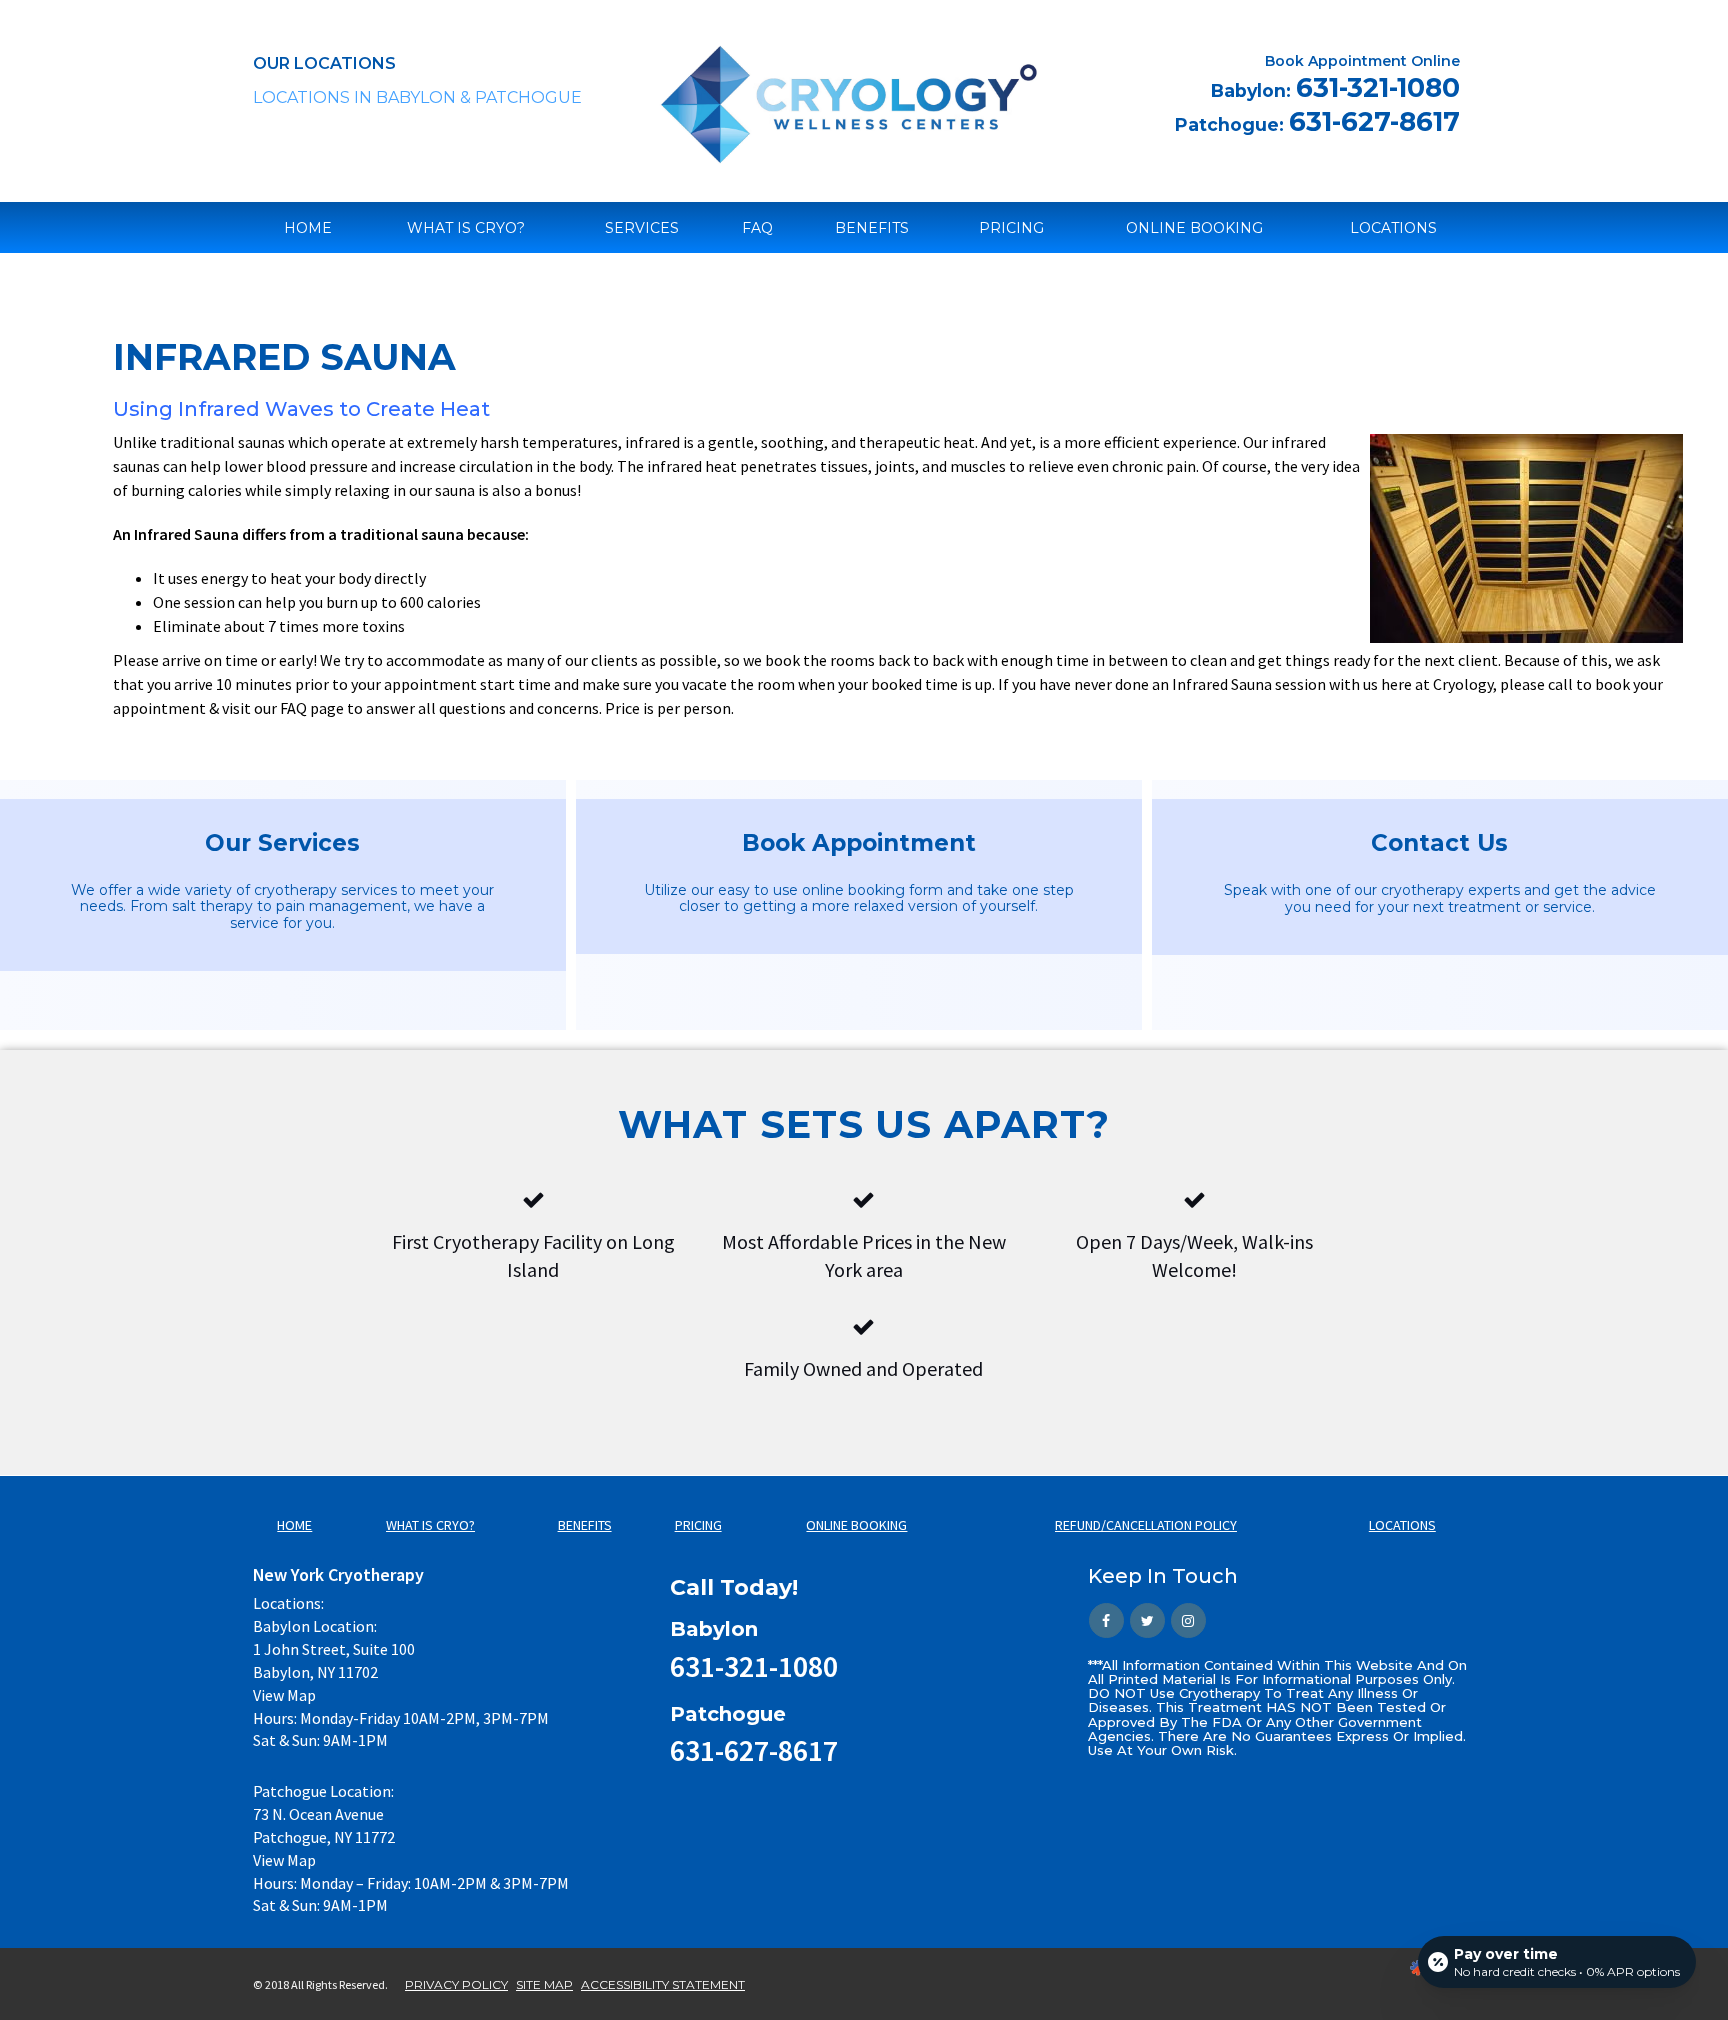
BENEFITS (872, 228)
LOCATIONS (1393, 228)
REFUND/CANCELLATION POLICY (1146, 1525)
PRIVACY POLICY (456, 1984)
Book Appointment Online (1362, 61)
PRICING (1011, 228)
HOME (308, 228)
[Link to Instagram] (1188, 1620)
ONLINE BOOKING (1194, 228)
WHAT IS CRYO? (466, 228)
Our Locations (324, 63)
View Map (284, 1695)
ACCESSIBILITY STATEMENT (663, 1984)
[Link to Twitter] (1147, 1620)
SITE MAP (544, 1984)
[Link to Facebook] (1106, 1620)
